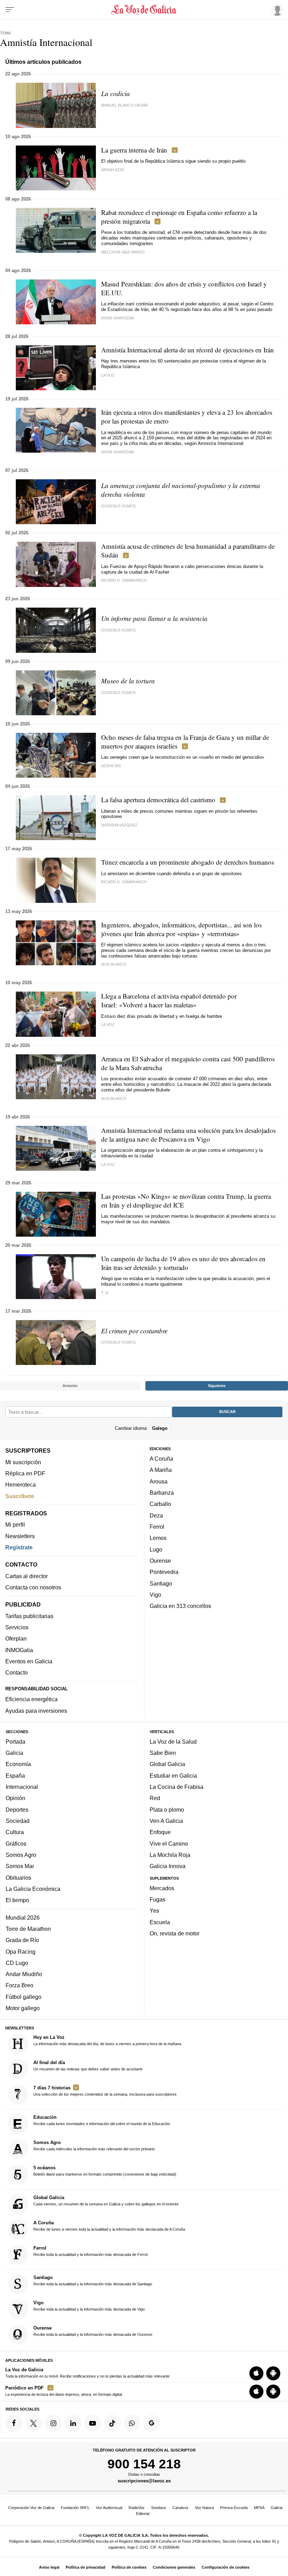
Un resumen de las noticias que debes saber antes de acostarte (88, 2065)
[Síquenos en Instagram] (53, 2423)
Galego (160, 1428)
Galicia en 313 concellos (180, 1606)
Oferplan (16, 1638)
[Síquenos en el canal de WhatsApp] (132, 2423)
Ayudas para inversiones (36, 1710)
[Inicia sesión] (276, 9)
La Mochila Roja (170, 1855)
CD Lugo (17, 1962)
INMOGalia (19, 1650)
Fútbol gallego (24, 1996)
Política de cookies (129, 2567)
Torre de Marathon (28, 1929)
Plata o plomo (167, 1809)
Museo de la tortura (128, 681)
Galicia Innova (168, 1866)
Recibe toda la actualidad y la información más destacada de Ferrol (90, 2251)
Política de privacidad (86, 2567)
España (15, 1775)
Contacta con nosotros (33, 1587)
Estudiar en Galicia (173, 1775)
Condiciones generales (174, 2567)
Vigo (155, 1595)
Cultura (15, 1832)
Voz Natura (204, 2508)
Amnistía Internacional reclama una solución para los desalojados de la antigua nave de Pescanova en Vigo (188, 1135)
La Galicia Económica (33, 1888)
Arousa (159, 1481)
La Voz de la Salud (173, 1741)
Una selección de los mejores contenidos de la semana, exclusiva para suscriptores (105, 2091)
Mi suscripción (23, 1462)
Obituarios (18, 1877)
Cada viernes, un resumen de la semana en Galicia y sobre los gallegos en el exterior (106, 2200)
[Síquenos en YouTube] (93, 2423)
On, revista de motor (175, 1933)
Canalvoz (181, 2508)
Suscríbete (20, 1496)
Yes (154, 1911)
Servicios (17, 1627)
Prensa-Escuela (234, 2508)
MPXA (259, 2508)
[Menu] (10, 10)
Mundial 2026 (23, 1917)
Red (155, 1798)
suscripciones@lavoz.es (144, 2481)
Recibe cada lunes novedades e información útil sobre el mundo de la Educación (102, 2120)
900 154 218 (144, 2464)
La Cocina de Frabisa (176, 1787)
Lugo (156, 1549)
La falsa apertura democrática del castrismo (158, 800)
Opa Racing (21, 1951)
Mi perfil (15, 1524)
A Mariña (161, 1470)
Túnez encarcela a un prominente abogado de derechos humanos (188, 862)
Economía (18, 1764)
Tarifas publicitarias (29, 1616)
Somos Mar (20, 1866)
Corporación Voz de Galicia (31, 2508)
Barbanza (162, 1493)
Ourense (160, 1561)
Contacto (17, 1672)
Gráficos (16, 1843)
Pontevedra (164, 1572)
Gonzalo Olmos (118, 506)
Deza (156, 1515)
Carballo (160, 1504)
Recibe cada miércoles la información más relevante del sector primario (94, 2145)
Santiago (161, 1583)
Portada (15, 1741)
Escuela (160, 1922)
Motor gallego (23, 2008)
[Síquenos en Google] (152, 2423)
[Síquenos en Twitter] (34, 2423)
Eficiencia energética (31, 1699)
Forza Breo (19, 1985)
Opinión (15, 1798)
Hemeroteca (21, 1485)
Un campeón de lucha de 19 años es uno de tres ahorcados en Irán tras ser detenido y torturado (183, 1263)
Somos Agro (21, 1855)
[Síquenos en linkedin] (73, 2423)
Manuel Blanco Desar (125, 105)
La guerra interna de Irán (134, 150)
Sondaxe (159, 2508)
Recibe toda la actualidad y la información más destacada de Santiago (93, 2280)
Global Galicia (167, 1764)
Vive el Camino (169, 1843)
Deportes (17, 1809)
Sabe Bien (163, 1753)
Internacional (22, 1787)
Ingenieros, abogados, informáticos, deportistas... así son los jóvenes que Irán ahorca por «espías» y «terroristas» (181, 929)
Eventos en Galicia (29, 1661)
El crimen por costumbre (134, 1331)
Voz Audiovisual (109, 2508)
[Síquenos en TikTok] (112, 2423)
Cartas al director (27, 1576)
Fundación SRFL (75, 2508)
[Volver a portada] (144, 10)
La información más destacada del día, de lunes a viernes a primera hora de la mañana (107, 2040)
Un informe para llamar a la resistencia (154, 618)
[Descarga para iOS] (256, 2373)
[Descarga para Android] (273, 2373)
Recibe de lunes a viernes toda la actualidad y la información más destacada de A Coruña (109, 2225)
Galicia (14, 1753)
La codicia (116, 93)
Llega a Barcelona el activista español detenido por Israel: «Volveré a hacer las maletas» (169, 1000)
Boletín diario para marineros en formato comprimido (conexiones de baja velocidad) (105, 2171)
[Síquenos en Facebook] (14, 2423)
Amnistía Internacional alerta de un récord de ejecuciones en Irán (188, 350)
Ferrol (157, 1527)
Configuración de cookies (225, 2567)
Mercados (162, 1888)
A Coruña (161, 1459)
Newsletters (20, 1536)
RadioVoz (137, 2508)
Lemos (158, 1538)
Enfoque (160, 1832)
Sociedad (18, 1821)
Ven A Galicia (166, 1821)
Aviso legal (49, 2567)
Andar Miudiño (24, 1974)
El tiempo (17, 1900)
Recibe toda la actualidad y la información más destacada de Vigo (89, 2306)
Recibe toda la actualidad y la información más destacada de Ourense (93, 2331)
